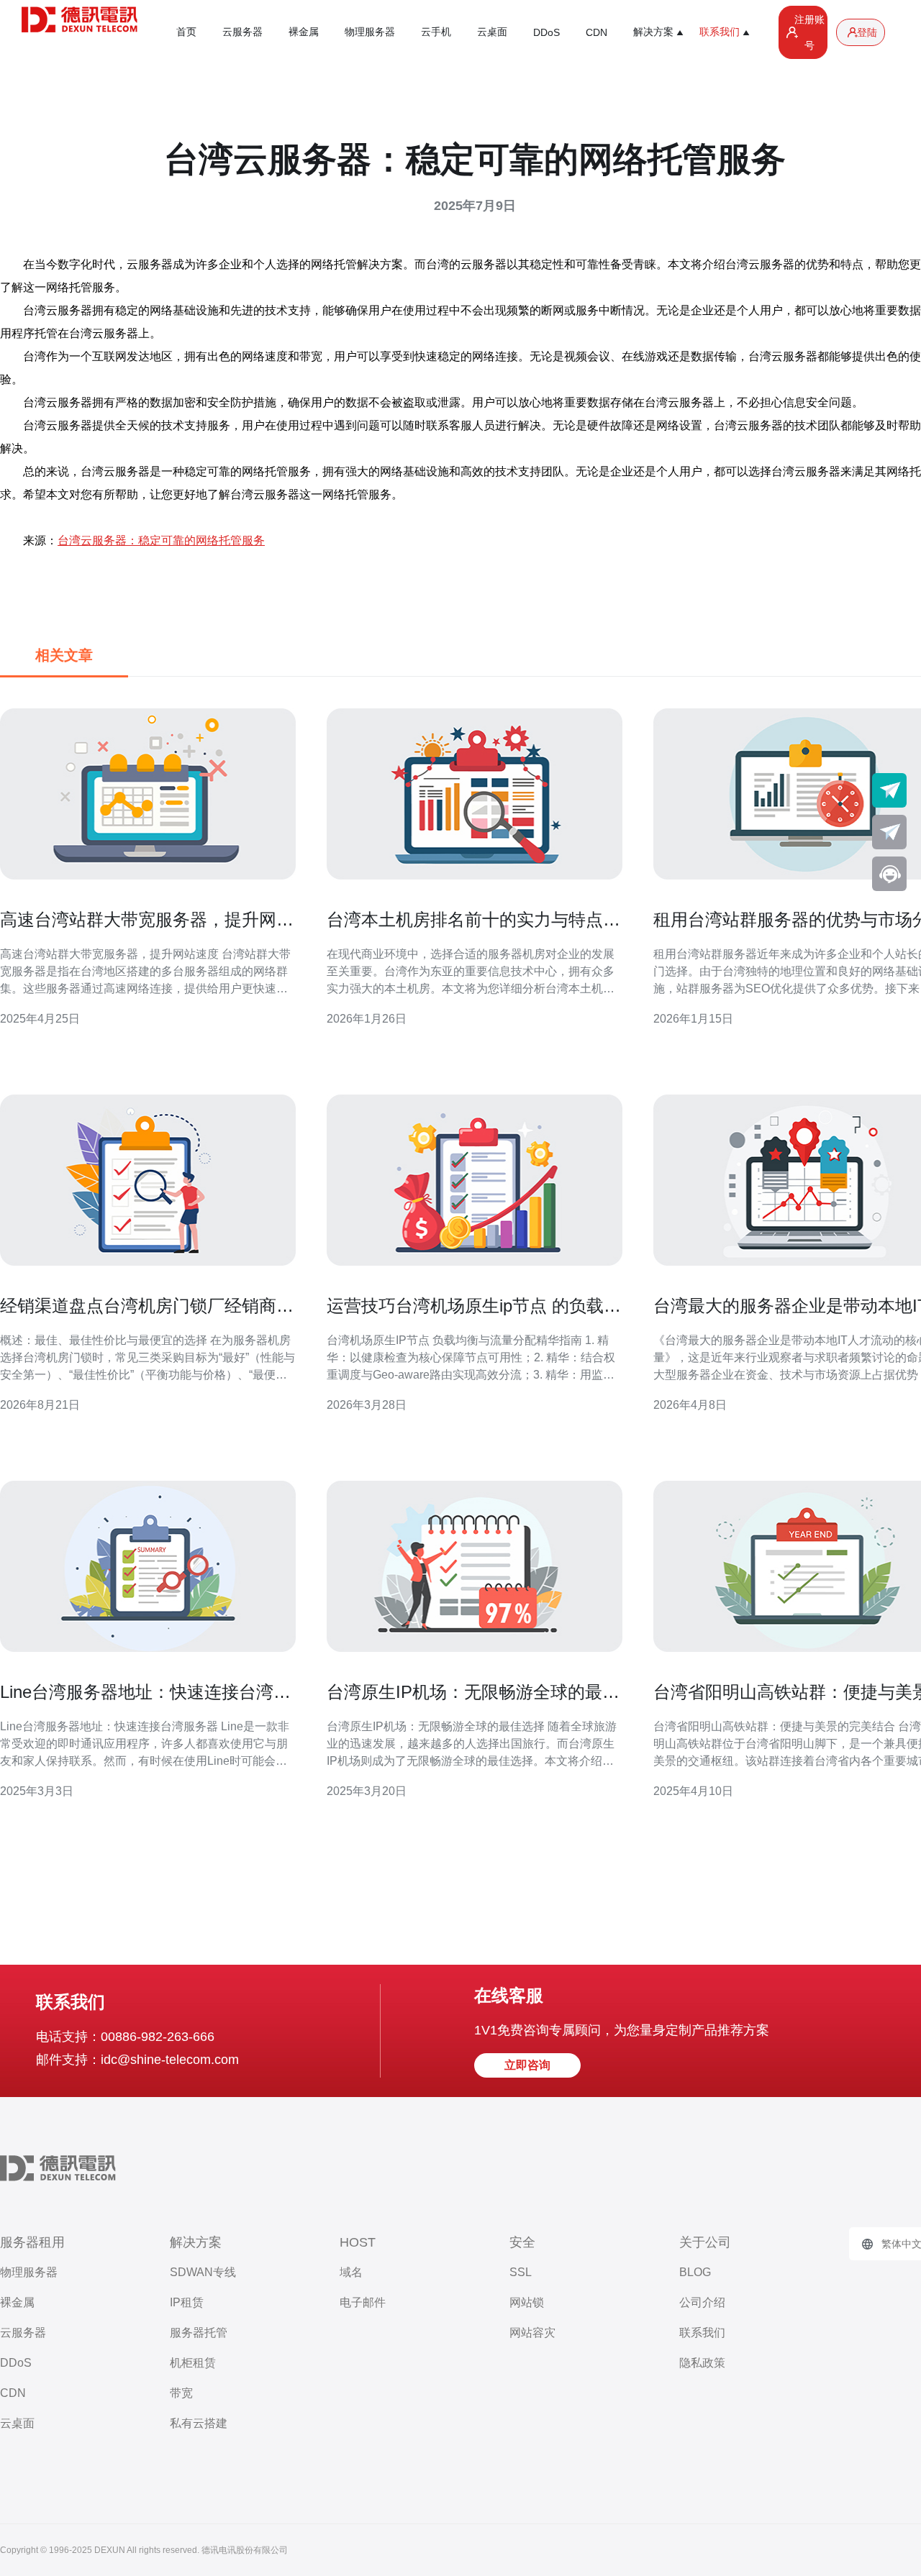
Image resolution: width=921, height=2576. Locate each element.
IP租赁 (187, 2302)
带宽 (181, 2393)
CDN (596, 32)
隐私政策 (702, 2363)
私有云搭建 (199, 2423)
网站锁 (527, 2302)
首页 (186, 32)
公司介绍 (702, 2302)
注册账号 (809, 32)
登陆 (867, 32)
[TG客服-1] (889, 790)
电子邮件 (363, 2302)
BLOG (695, 2272)
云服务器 (242, 32)
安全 (522, 2242)
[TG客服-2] (889, 832)
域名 (351, 2272)
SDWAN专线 (203, 2272)
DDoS (546, 32)
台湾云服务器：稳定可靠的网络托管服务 (161, 540)
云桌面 (492, 32)
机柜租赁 (193, 2363)
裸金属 (304, 32)
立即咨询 (527, 2065)
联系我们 (702, 2333)
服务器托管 (199, 2333)
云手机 (436, 32)
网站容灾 (532, 2333)
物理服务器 (370, 32)
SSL (521, 2272)
